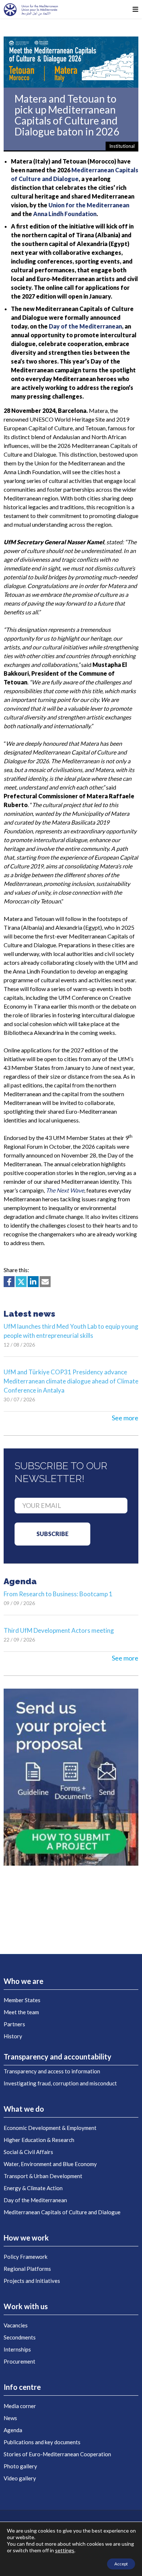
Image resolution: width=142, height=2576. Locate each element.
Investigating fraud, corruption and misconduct (60, 2083)
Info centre (22, 2387)
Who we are (23, 1981)
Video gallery (20, 2478)
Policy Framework (25, 2257)
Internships (17, 2349)
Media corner (20, 2406)
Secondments (20, 2337)
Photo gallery (20, 2466)
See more (125, 1418)
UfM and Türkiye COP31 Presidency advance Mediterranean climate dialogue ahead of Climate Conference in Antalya (71, 1381)
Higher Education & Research (39, 2140)
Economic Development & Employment (50, 2128)
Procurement (19, 2361)
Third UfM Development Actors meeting (59, 1630)
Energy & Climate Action (33, 2188)
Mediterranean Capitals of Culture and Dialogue (62, 2212)
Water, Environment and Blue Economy (50, 2164)
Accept (121, 2564)
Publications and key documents (42, 2442)
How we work (26, 2238)
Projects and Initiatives (32, 2281)
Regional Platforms (27, 2269)
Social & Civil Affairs (28, 2152)
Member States (22, 2000)
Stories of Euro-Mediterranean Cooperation (57, 2454)
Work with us (26, 2306)
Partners (14, 2024)
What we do (24, 2109)
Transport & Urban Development (43, 2176)
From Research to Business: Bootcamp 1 (58, 1594)
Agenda (13, 2430)
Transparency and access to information (52, 2071)
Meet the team (21, 2012)
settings (65, 2550)
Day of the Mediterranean (35, 2200)
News (10, 2418)
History (13, 2036)
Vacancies (16, 2325)
